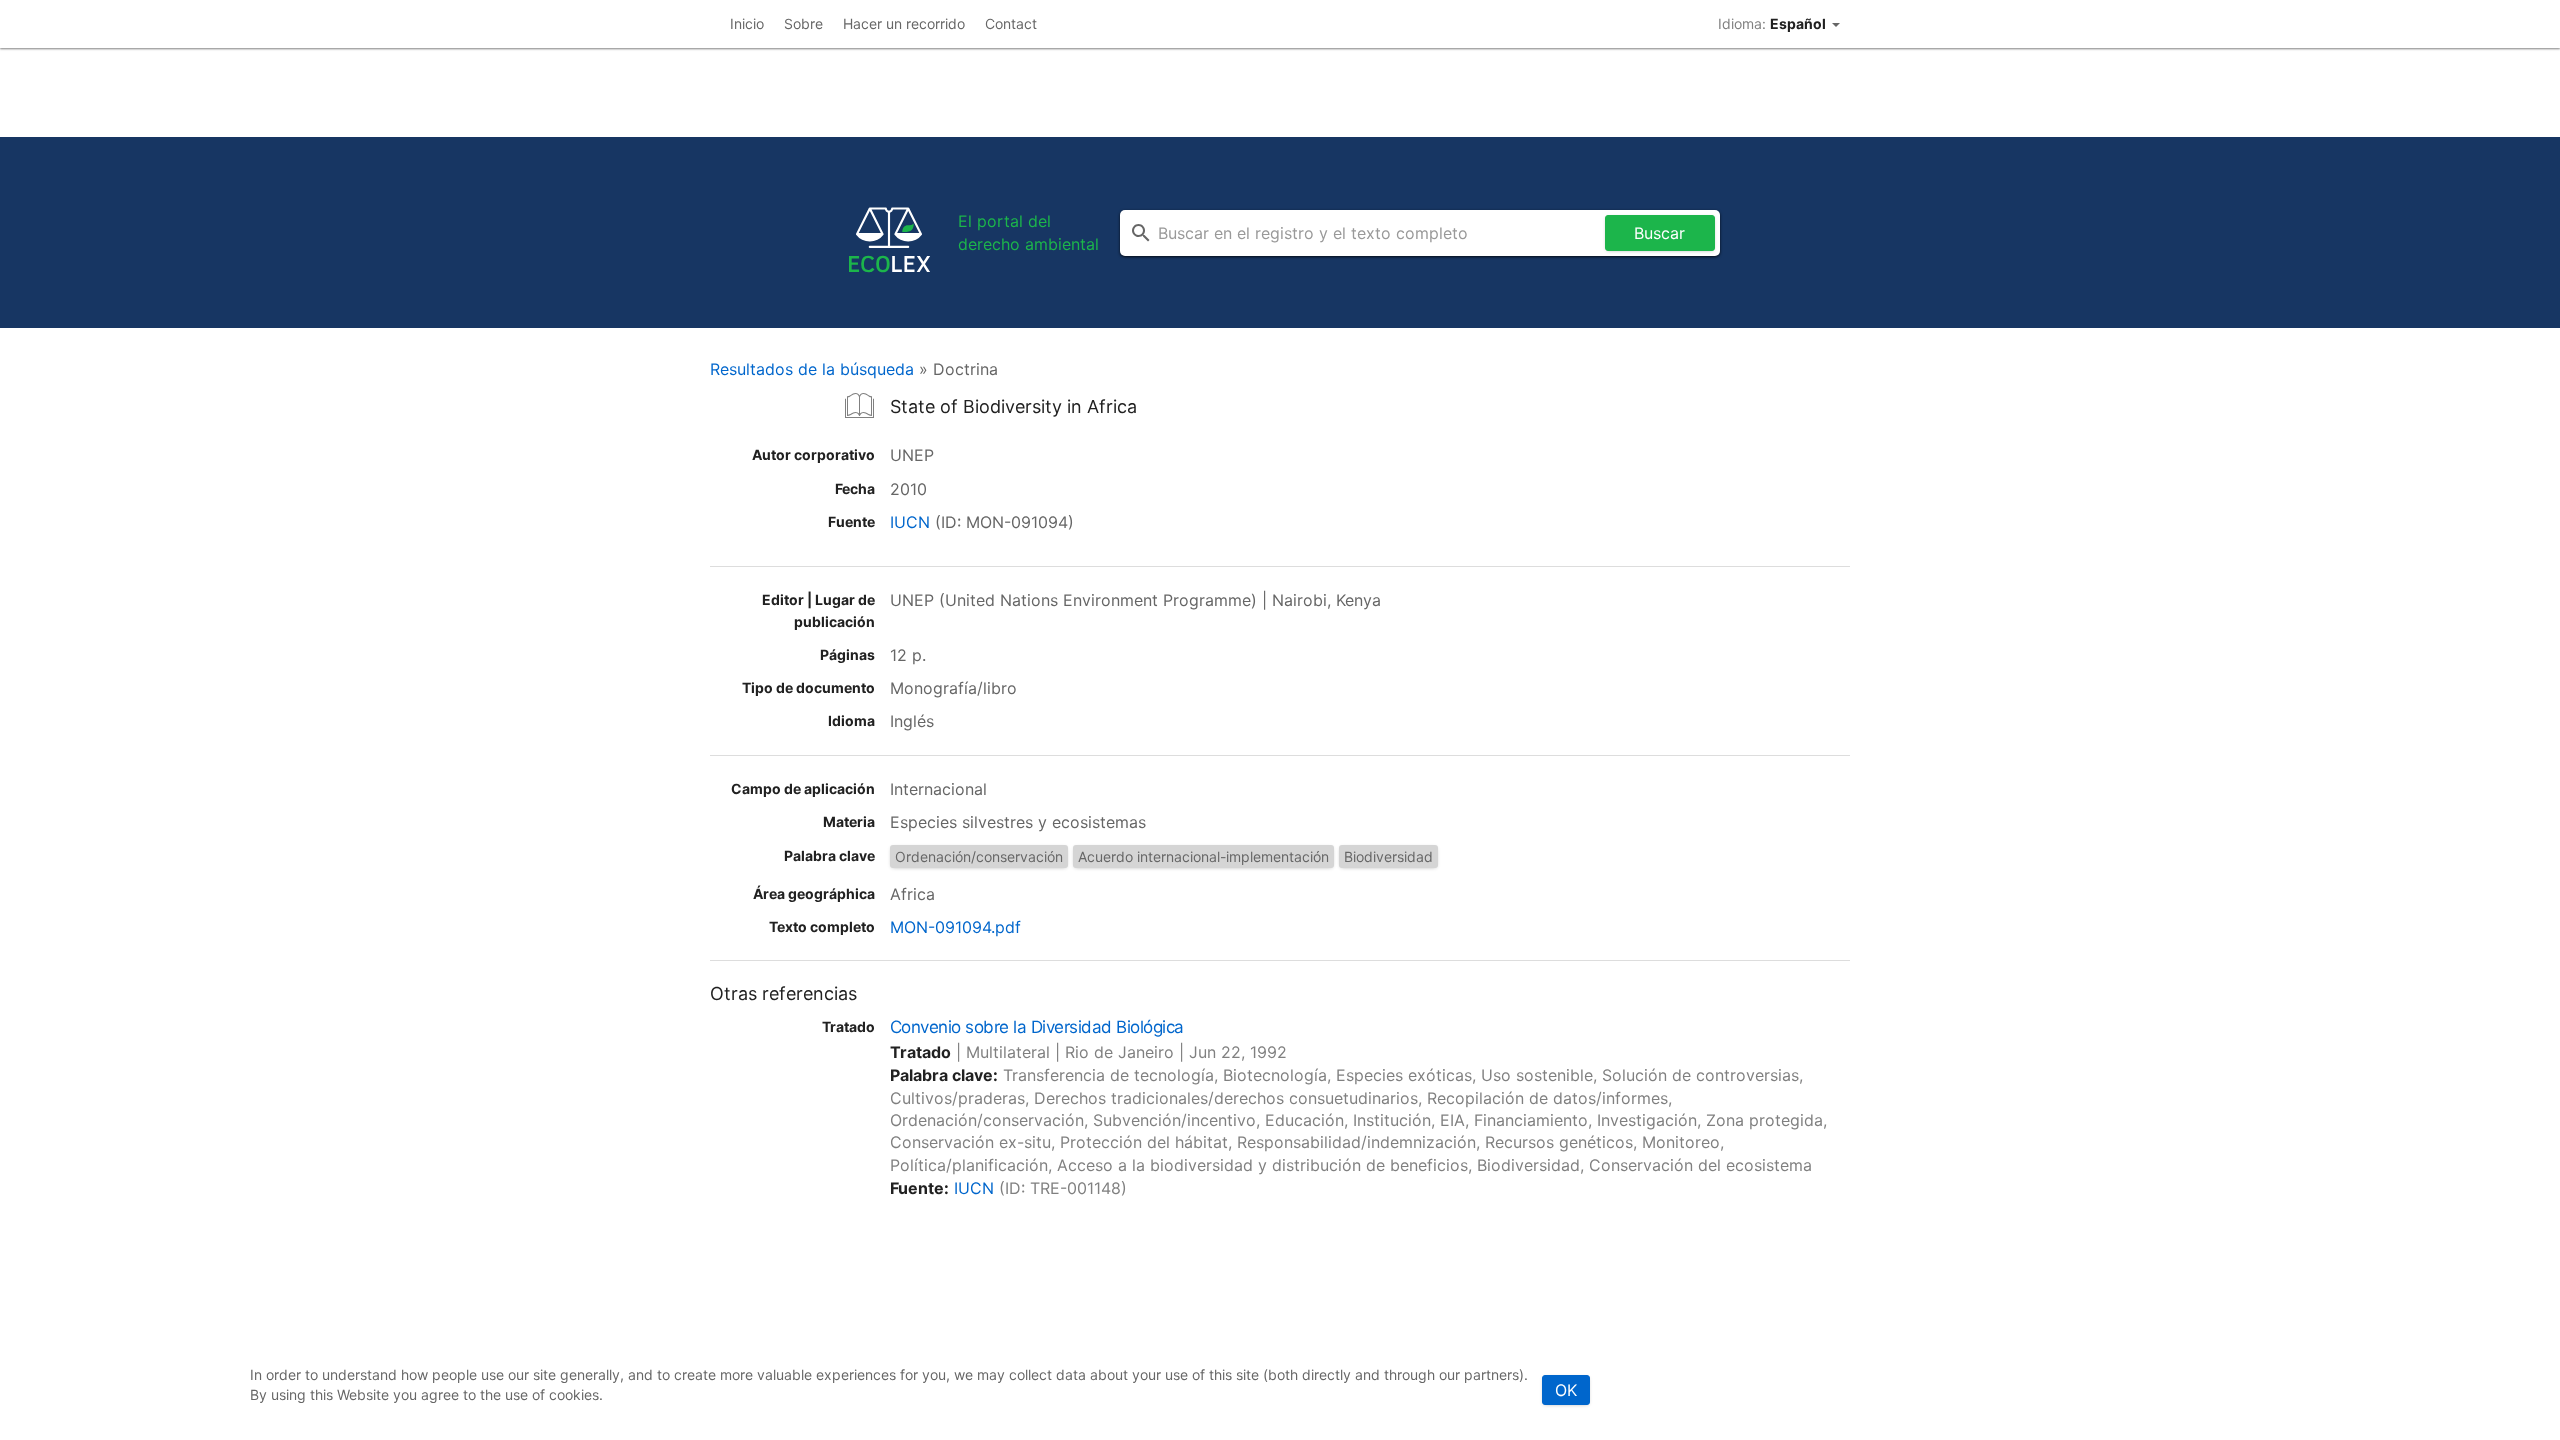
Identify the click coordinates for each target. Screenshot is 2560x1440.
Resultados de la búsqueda (812, 369)
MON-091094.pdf (955, 927)
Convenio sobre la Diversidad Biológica (1037, 1027)
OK (1566, 1390)
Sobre (803, 23)
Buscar (1659, 233)
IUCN (910, 522)
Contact (1011, 23)
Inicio (747, 23)
